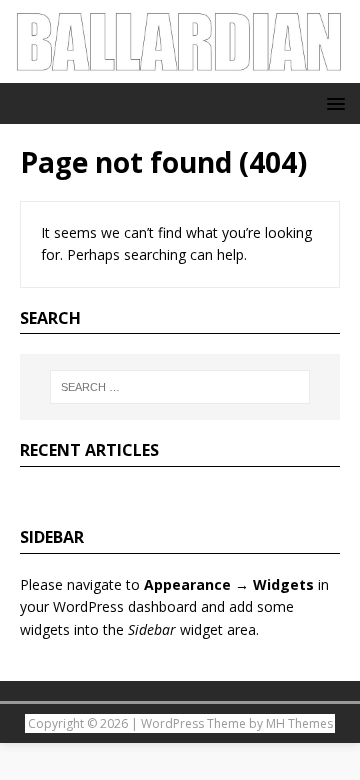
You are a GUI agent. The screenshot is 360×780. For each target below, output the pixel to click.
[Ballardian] (180, 71)
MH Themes (299, 723)
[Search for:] (180, 387)
